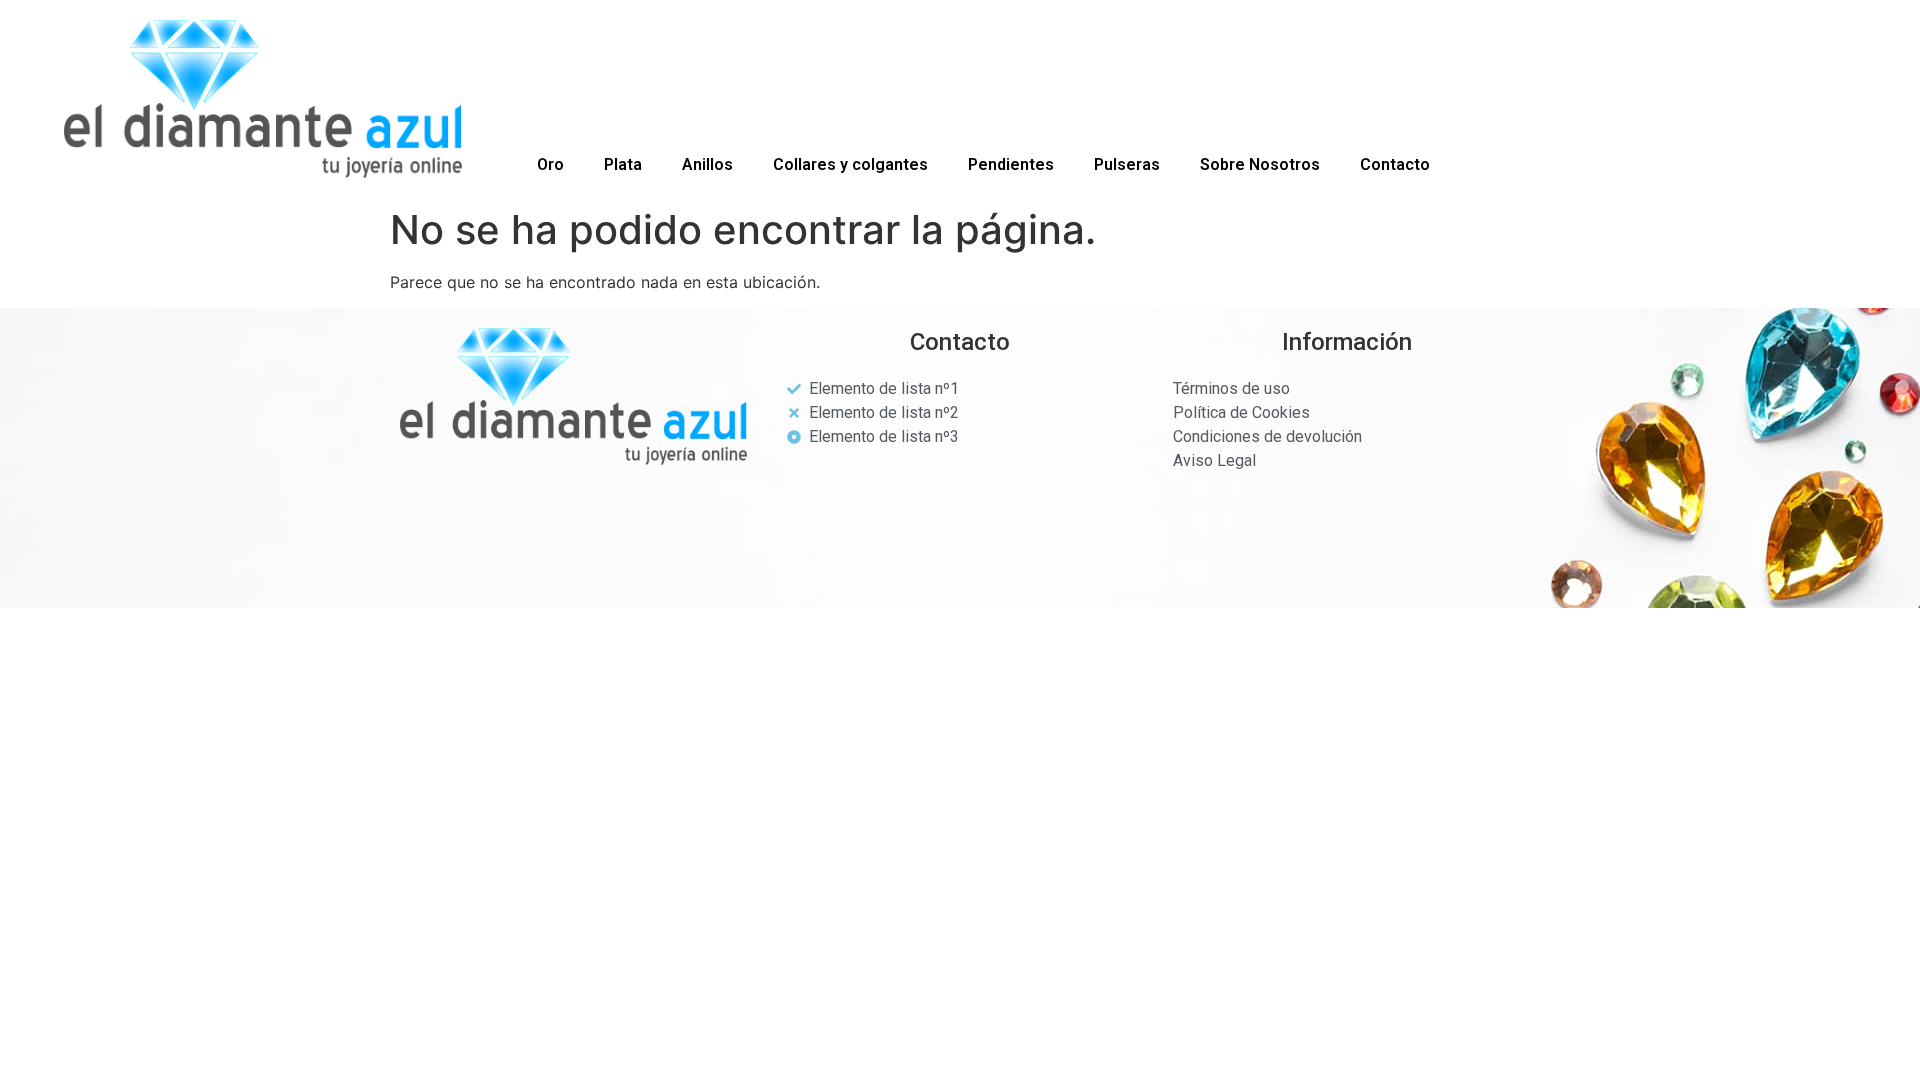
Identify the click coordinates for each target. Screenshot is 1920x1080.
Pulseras (1127, 164)
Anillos (707, 164)
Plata (623, 164)
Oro (550, 164)
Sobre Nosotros (1260, 164)
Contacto (1395, 164)
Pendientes (1011, 164)
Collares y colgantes (850, 164)
